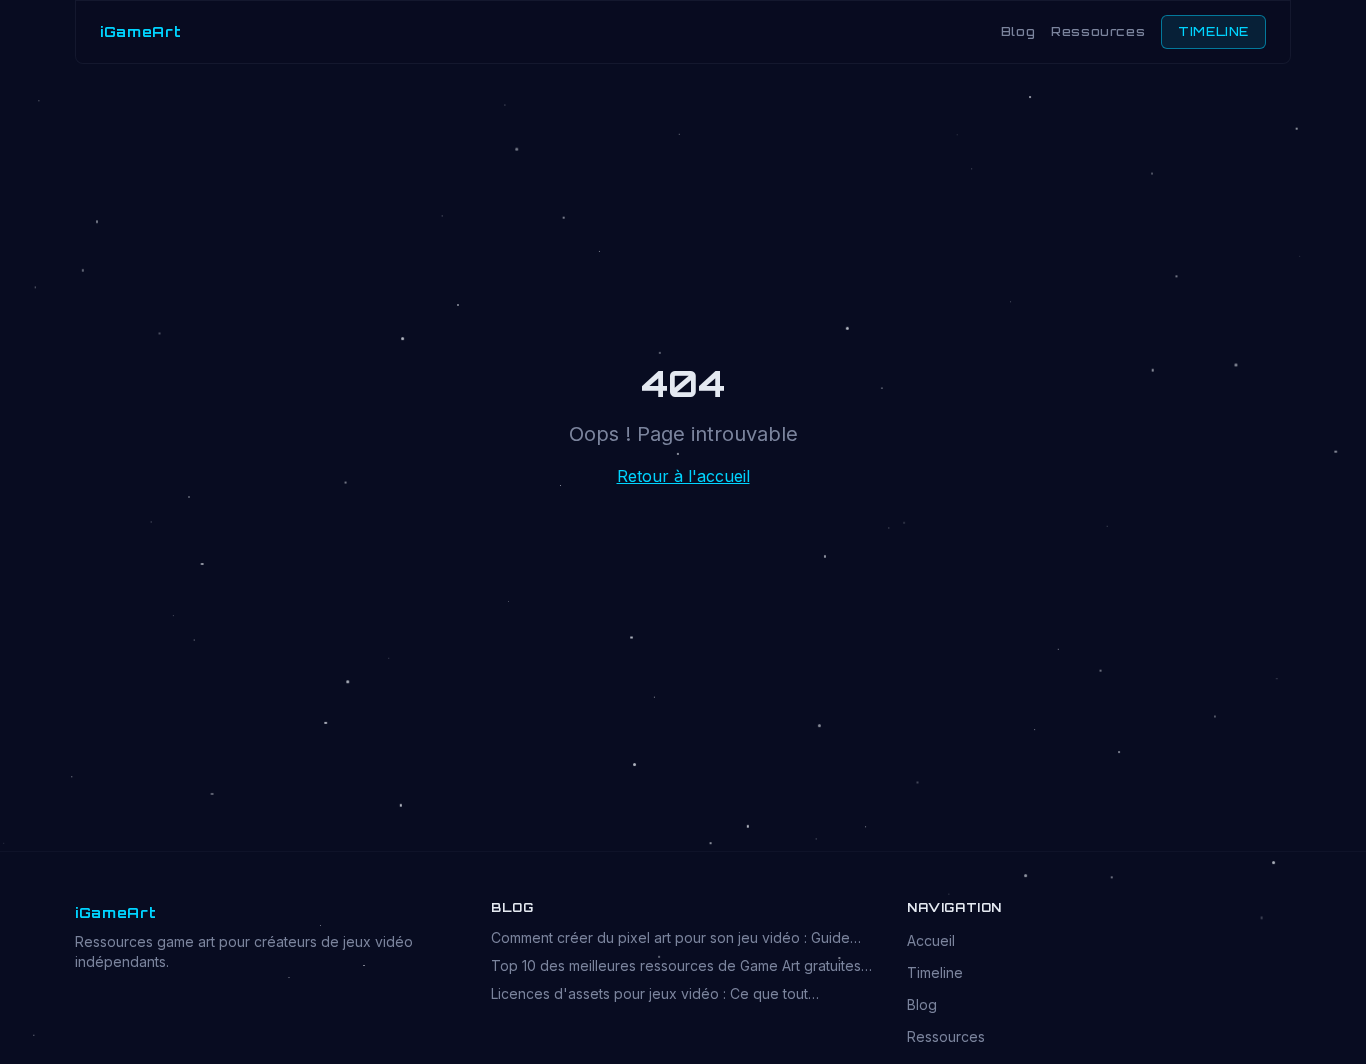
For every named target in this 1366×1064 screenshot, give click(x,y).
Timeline (935, 972)
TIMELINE (1213, 31)
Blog (1018, 31)
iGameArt (141, 31)
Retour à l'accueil (683, 476)
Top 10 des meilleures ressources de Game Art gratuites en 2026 (676, 966)
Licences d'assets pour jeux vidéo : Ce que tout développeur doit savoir (649, 994)
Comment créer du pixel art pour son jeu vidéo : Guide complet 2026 (670, 938)
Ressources (1098, 31)
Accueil (931, 940)
